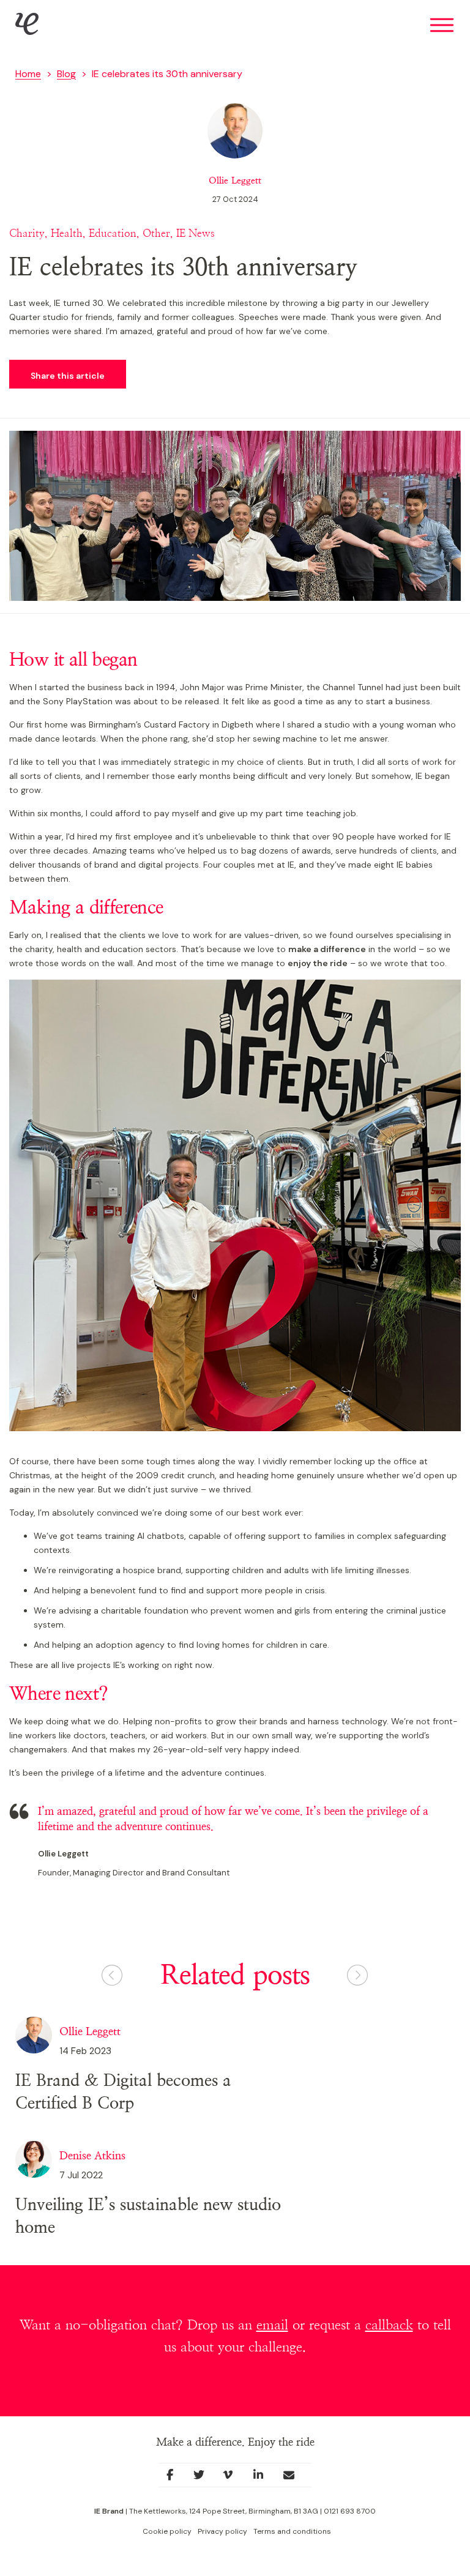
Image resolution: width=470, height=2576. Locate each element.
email (272, 2325)
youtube (234, 2478)
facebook (174, 2478)
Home (28, 74)
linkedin (264, 2478)
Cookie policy (167, 2531)
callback (389, 2325)
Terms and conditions (292, 2531)
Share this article (68, 376)
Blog (66, 74)
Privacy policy (222, 2531)
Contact (297, 2479)
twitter (205, 2478)
